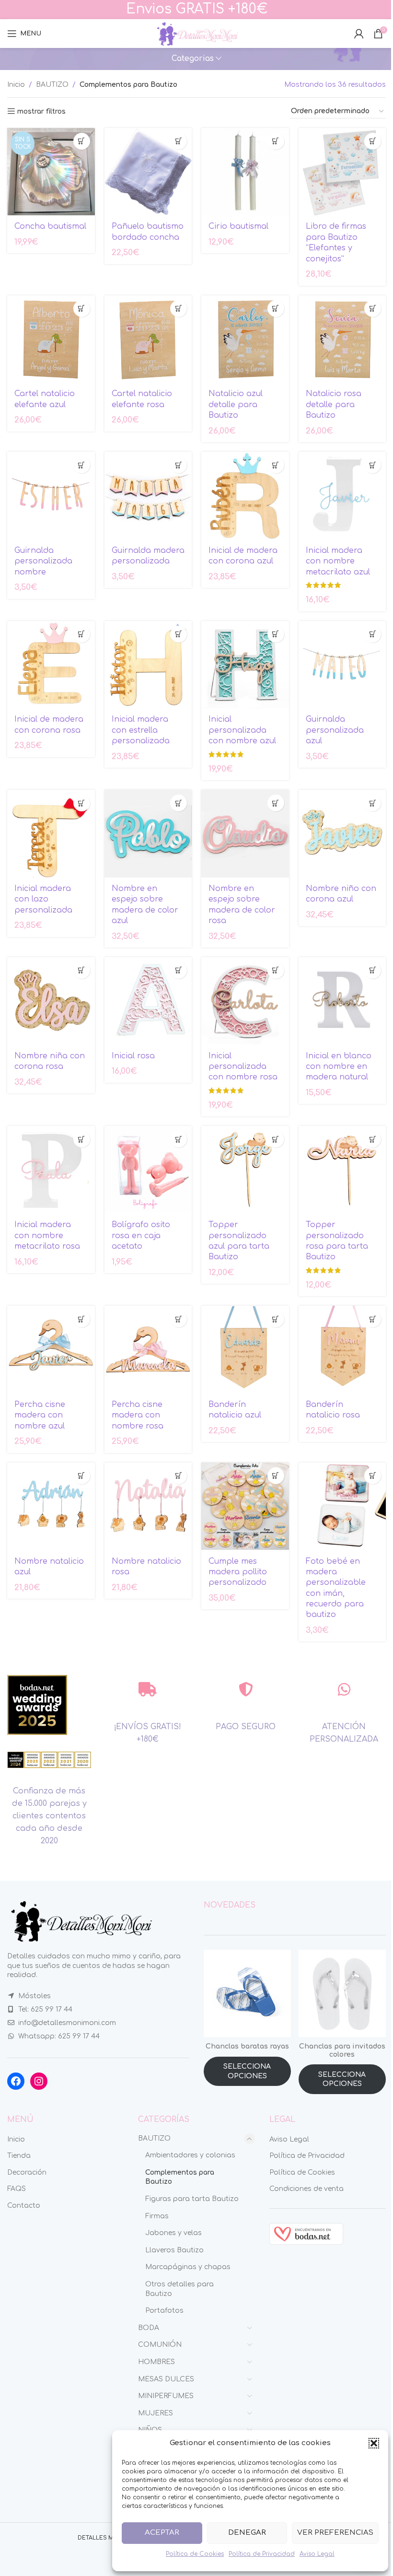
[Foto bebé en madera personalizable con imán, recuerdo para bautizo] (342, 1506)
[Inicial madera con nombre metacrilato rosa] (51, 1170)
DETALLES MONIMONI (109, 2538)
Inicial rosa (133, 1056)
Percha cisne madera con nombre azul (40, 1415)
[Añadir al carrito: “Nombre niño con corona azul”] (373, 803)
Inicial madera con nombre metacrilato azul (338, 561)
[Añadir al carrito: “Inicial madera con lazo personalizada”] (82, 803)
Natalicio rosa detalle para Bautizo (334, 404)
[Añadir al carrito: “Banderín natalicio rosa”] (373, 1319)
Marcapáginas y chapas (188, 2267)
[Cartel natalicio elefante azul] (51, 339)
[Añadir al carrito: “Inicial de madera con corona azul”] (276, 465)
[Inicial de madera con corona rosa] (51, 665)
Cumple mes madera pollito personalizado (238, 1572)
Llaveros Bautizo (174, 2250)
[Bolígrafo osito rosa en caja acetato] (148, 1170)
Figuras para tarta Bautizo (192, 2199)
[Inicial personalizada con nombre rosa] (245, 1001)
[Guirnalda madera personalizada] (148, 496)
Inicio (16, 85)
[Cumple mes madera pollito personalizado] (245, 1506)
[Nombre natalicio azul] (51, 1506)
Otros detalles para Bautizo (179, 2289)
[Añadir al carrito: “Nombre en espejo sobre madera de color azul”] (179, 803)
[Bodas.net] (306, 2233)
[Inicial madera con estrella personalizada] (148, 665)
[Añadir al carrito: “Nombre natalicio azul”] (82, 1476)
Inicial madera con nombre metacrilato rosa (47, 1235)
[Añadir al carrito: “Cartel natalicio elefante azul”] (82, 309)
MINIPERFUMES (166, 2396)
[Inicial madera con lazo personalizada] (51, 834)
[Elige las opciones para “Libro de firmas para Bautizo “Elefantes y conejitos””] (373, 141)
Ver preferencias (335, 2533)
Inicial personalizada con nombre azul (242, 730)
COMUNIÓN (160, 2345)
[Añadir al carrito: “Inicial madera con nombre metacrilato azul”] (373, 465)
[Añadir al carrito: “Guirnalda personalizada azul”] (373, 634)
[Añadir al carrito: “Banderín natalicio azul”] (276, 1319)
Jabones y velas (173, 2233)
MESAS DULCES (166, 2379)
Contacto (24, 2206)
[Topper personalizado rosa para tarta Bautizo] (342, 1170)
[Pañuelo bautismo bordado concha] (148, 172)
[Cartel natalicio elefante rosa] (148, 339)
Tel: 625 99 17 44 (45, 2009)
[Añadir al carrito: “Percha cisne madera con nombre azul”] (82, 1319)
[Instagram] (39, 2081)
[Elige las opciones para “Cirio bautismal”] (276, 141)
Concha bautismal (50, 226)
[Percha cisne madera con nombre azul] (51, 1350)
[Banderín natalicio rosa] (342, 1350)
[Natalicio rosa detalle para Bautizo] (342, 339)
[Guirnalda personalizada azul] (342, 665)
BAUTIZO (52, 85)
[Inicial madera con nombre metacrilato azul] (342, 496)
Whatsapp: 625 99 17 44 (59, 2036)
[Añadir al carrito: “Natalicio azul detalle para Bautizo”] (276, 309)
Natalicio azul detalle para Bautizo (236, 404)
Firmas (157, 2216)
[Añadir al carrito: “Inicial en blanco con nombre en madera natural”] (373, 970)
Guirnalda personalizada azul (335, 730)
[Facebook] (16, 2081)
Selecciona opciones (247, 2071)
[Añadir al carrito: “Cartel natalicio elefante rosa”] (179, 309)
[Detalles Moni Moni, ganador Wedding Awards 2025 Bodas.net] (37, 1705)
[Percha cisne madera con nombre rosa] (148, 1350)
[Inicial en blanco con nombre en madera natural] (342, 1001)
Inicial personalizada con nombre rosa (243, 1067)
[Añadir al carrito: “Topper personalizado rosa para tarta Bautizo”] (373, 1139)
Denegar (247, 2533)
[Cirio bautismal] (245, 172)
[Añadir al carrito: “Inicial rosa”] (179, 970)
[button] (374, 2443)
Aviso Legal (317, 2554)
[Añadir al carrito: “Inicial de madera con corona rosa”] (82, 634)
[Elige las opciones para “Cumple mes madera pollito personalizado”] (276, 1476)
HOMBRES (156, 2362)
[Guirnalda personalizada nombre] (51, 496)
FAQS (17, 2189)
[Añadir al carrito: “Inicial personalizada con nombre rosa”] (276, 970)
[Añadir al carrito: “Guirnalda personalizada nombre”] (82, 465)
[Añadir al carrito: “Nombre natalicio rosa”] (179, 1476)
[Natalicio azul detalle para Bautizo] (245, 339)
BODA (149, 2328)
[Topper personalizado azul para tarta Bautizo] (245, 1170)
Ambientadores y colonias (190, 2155)
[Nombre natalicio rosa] (148, 1506)
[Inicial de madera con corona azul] (245, 496)
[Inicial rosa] (148, 1001)
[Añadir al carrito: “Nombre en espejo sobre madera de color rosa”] (276, 803)
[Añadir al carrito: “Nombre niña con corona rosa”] (82, 970)
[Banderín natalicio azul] (245, 1350)
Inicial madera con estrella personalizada (141, 730)
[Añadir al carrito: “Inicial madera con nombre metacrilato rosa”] (82, 1139)
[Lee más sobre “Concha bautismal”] (82, 141)
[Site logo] (196, 33)
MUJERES (156, 2413)
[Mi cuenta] (359, 34)
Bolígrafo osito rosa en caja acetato (141, 1235)
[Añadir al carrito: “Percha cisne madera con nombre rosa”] (179, 1319)
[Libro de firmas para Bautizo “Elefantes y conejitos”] (342, 172)
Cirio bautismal (238, 226)
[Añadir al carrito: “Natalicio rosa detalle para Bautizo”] (373, 309)
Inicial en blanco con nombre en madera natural (339, 1067)
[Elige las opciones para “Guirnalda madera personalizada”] (179, 465)
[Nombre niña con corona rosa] (51, 1001)
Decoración (27, 2172)
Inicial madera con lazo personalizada (43, 899)
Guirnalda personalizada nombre (43, 561)
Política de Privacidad (262, 2554)
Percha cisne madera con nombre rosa (138, 1415)
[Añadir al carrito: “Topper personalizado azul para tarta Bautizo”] (276, 1139)
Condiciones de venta (306, 2189)
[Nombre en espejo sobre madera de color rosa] (245, 834)
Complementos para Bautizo (180, 2177)
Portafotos (164, 2311)
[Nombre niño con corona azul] (342, 834)
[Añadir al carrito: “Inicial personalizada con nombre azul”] (276, 634)
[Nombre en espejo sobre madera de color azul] (148, 834)
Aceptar (162, 2533)
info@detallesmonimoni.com (67, 2023)
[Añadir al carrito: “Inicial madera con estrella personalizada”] (179, 634)
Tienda (19, 2156)
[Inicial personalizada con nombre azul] (245, 665)
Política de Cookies (195, 2554)
